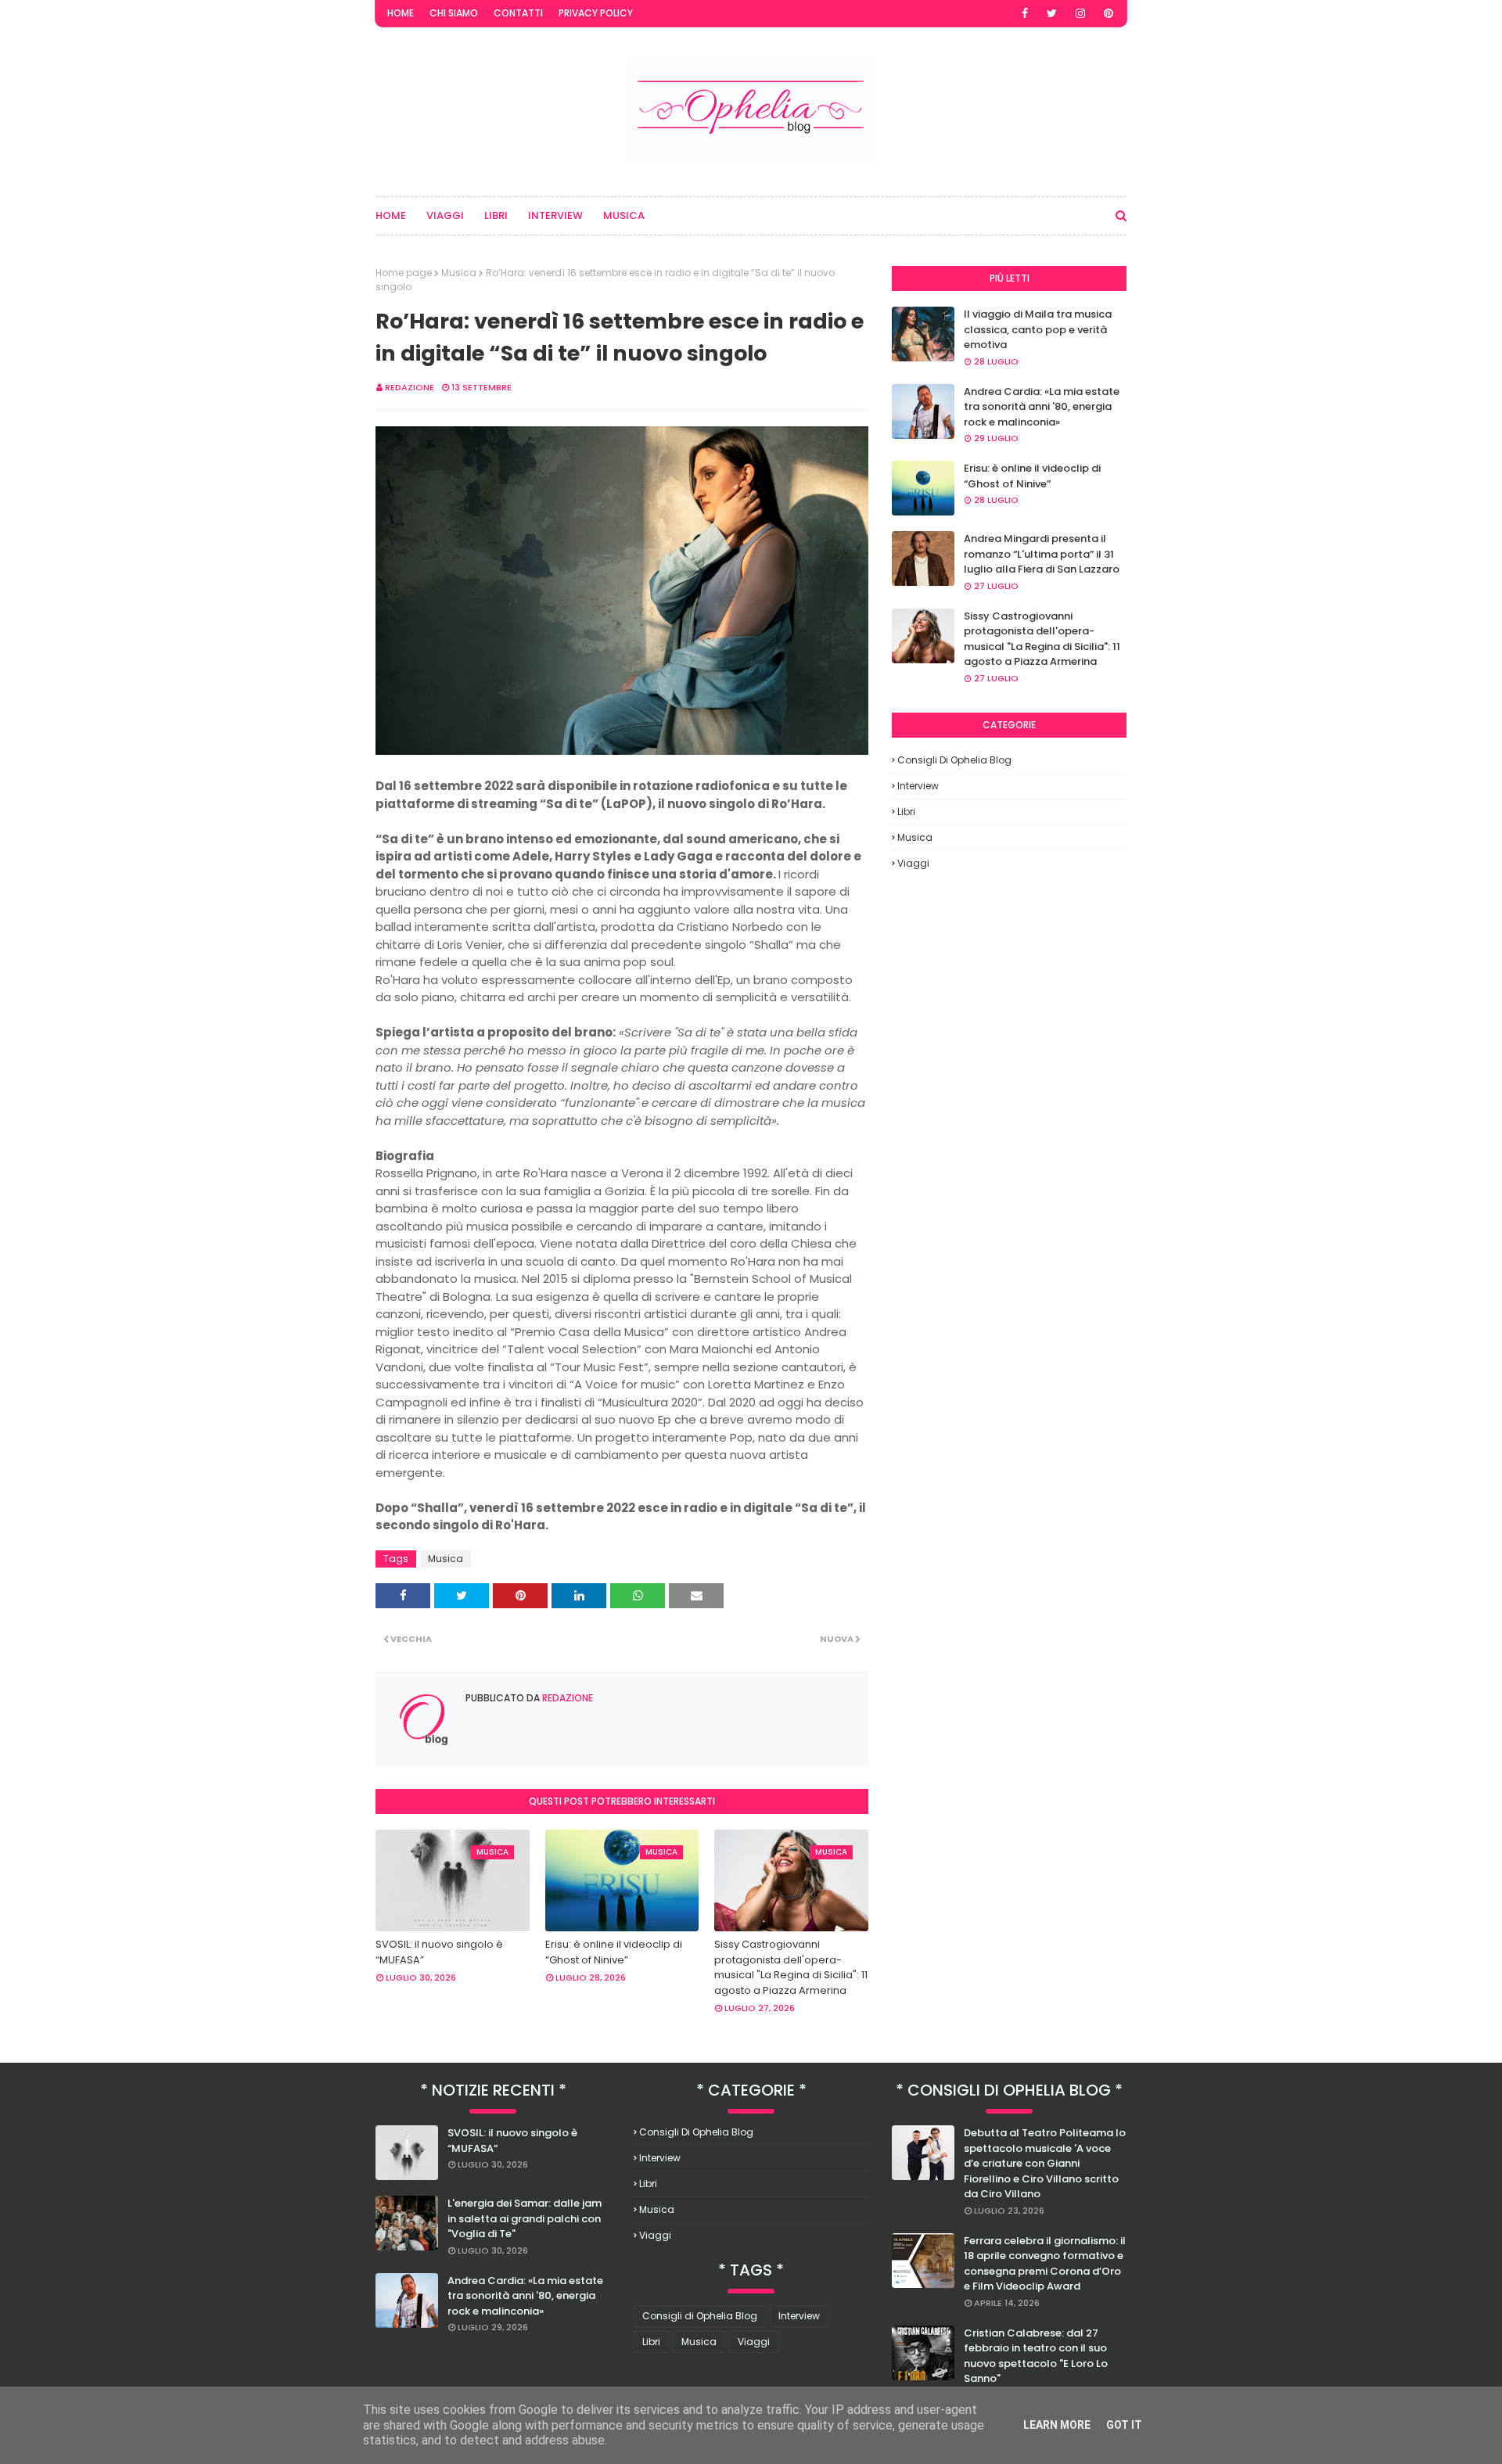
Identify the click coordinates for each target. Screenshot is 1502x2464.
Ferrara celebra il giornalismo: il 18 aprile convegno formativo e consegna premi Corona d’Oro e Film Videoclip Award (1045, 2264)
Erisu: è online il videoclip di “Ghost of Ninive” (614, 1952)
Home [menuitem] (391, 216)
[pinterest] (1109, 13)
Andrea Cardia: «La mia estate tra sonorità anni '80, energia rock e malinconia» (1042, 407)
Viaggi (913, 863)
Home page (404, 273)
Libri (906, 812)
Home (401, 13)
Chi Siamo (454, 13)
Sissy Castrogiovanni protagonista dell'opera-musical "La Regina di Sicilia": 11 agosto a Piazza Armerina (791, 1967)
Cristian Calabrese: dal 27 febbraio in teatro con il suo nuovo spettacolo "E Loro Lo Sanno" (1036, 2356)
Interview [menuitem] (555, 216)
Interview (918, 786)
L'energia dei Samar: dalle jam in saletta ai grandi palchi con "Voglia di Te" (525, 2218)
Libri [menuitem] (496, 216)
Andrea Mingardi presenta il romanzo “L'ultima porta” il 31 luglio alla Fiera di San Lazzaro (1042, 554)
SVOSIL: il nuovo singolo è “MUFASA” (439, 1952)
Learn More (1057, 2425)
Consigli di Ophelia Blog (954, 760)
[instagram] (1080, 13)
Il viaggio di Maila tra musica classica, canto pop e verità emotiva (1038, 329)
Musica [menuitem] (624, 216)
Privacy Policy (596, 13)
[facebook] (1025, 13)
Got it (1124, 2425)
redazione (410, 387)
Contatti (518, 13)
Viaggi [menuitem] (445, 216)
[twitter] (1052, 13)
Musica (459, 273)
